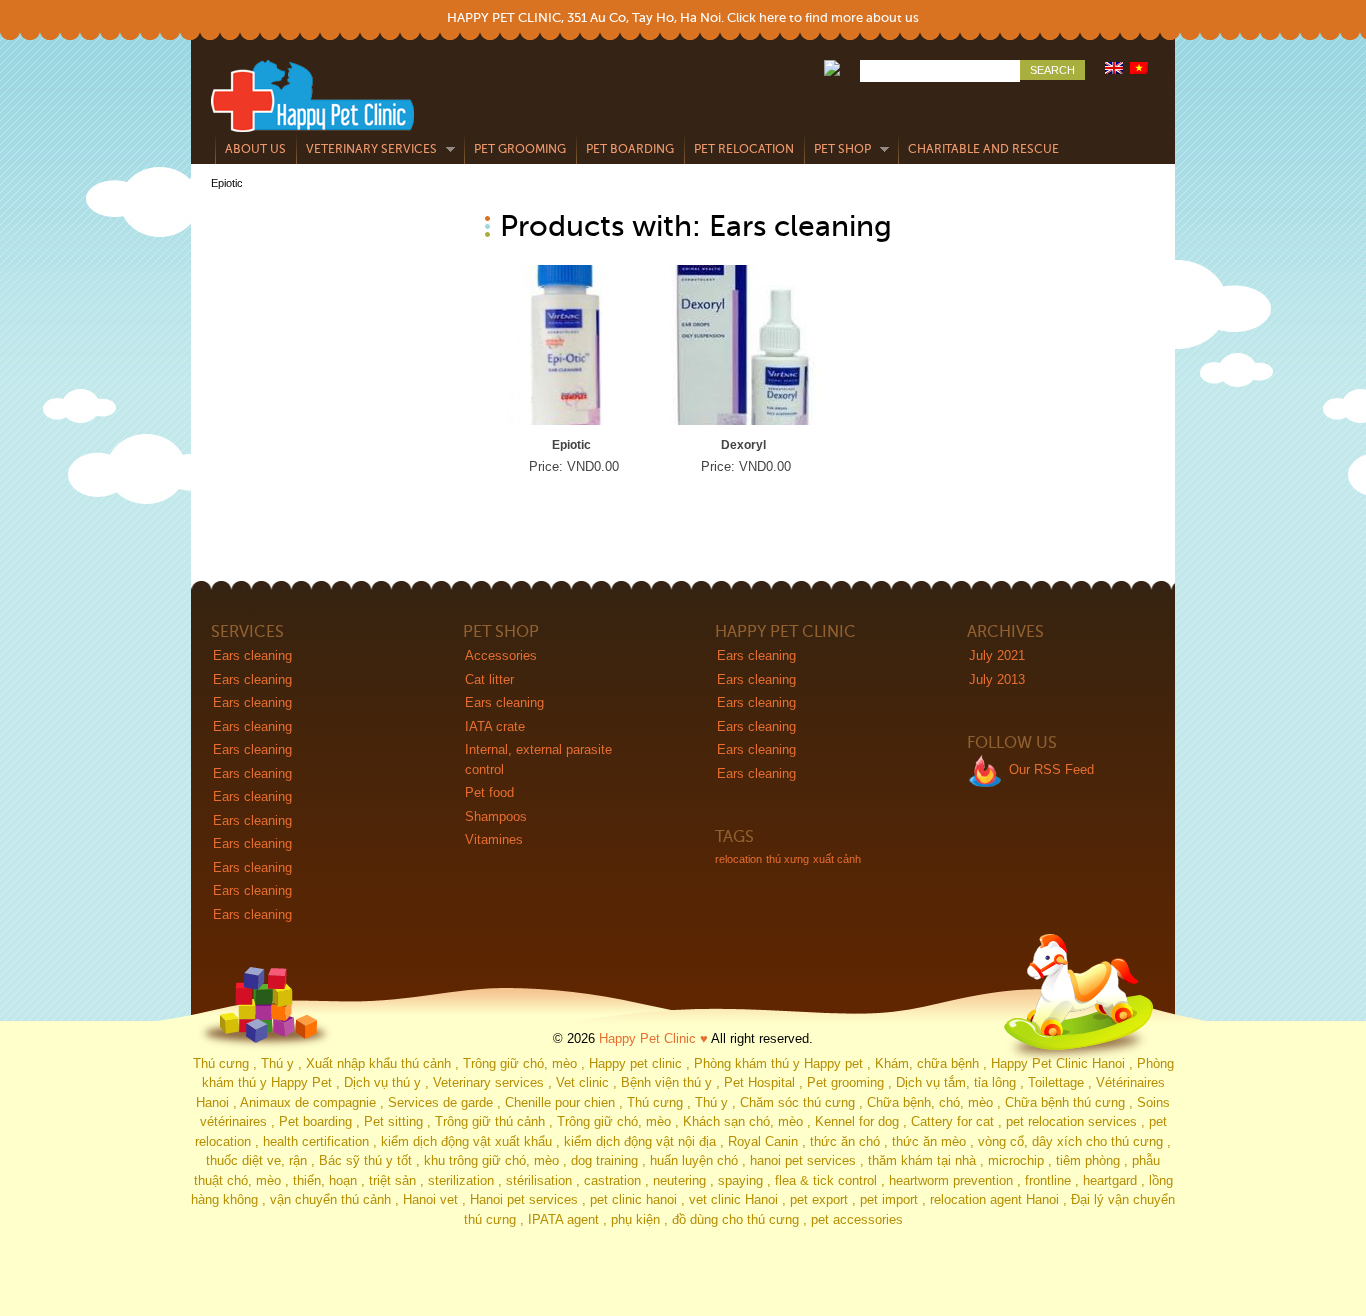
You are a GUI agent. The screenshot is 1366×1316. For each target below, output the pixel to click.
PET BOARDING (630, 149)
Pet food (489, 792)
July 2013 (997, 679)
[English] (1115, 69)
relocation (738, 859)
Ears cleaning (252, 655)
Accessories (501, 655)
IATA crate (495, 726)
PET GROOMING (520, 149)
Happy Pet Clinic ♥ (653, 1038)
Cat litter (489, 679)
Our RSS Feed (1051, 769)
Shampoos (496, 816)
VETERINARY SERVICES (366, 149)
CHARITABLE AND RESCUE (983, 149)
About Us (255, 149)
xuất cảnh (837, 859)
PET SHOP (837, 149)
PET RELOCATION (744, 149)
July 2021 (997, 655)
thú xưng (787, 859)
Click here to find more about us (823, 17)
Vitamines (494, 839)
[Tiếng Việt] (1140, 69)
